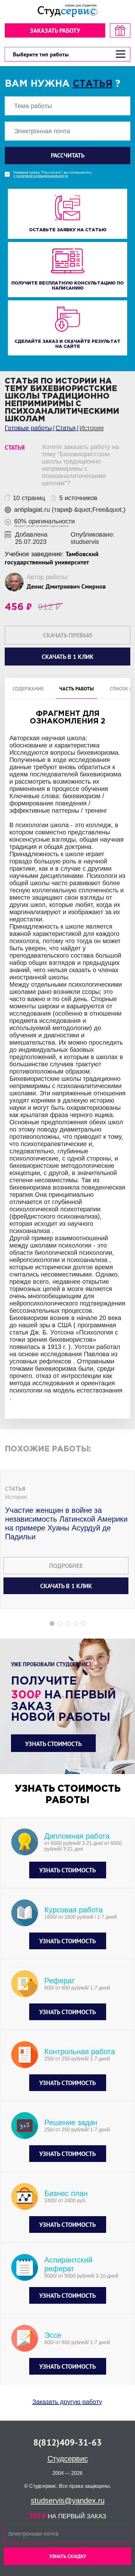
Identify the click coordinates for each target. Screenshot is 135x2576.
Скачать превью (68, 635)
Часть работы (77, 689)
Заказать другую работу (67, 2402)
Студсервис (68, 2459)
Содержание (28, 689)
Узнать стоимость (53, 1744)
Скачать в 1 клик (66, 1586)
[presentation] (4, 1244)
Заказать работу (55, 31)
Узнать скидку (68, 2556)
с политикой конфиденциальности (41, 176)
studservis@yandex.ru (68, 2501)
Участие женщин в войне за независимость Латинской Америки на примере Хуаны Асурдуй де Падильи (66, 1523)
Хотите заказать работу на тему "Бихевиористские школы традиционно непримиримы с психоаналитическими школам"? (80, 465)
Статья (92, 84)
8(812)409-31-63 (67, 2442)
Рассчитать (68, 155)
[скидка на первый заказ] (120, 30)
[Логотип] (67, 11)
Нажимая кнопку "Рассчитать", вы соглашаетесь (53, 174)
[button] (52, 1624)
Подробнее (66, 1566)
